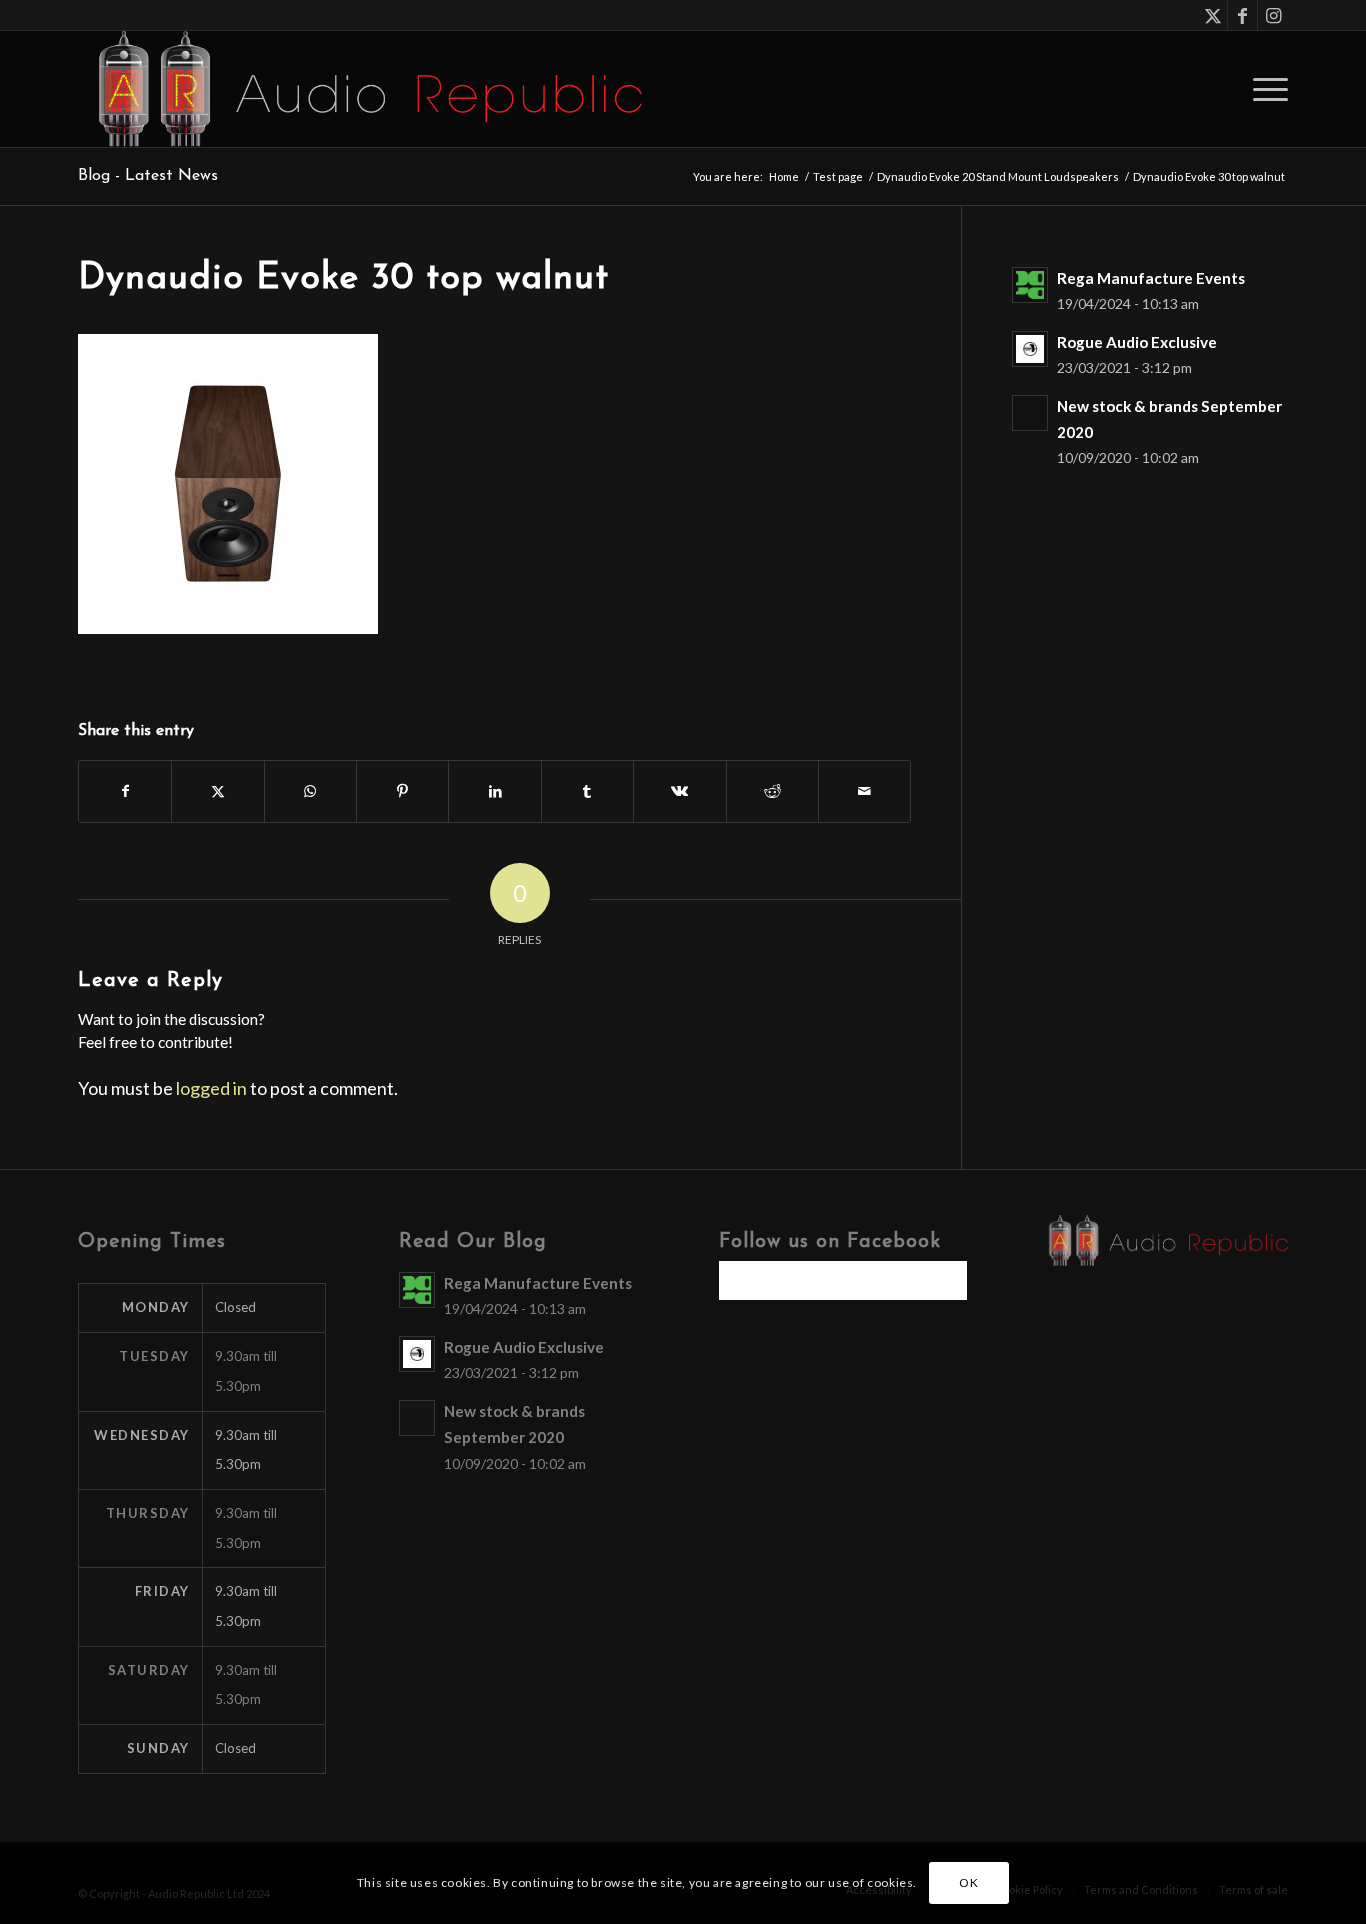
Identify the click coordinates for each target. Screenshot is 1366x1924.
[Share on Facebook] (125, 791)
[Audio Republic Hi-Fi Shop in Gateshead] (360, 89)
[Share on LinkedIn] (494, 791)
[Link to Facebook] (1242, 15)
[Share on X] (217, 791)
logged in (211, 1088)
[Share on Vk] (679, 791)
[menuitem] (1264, 89)
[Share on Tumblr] (587, 791)
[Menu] (1264, 89)
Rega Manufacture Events (1151, 278)
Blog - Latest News (148, 176)
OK (968, 1882)
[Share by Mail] (864, 791)
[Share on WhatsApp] (310, 791)
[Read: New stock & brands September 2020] (1030, 413)
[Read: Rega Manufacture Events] (1030, 285)
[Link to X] (1212, 15)
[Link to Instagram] (1273, 15)
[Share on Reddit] (772, 791)
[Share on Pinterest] (402, 791)
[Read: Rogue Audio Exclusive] (1030, 349)
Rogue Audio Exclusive (1137, 342)
